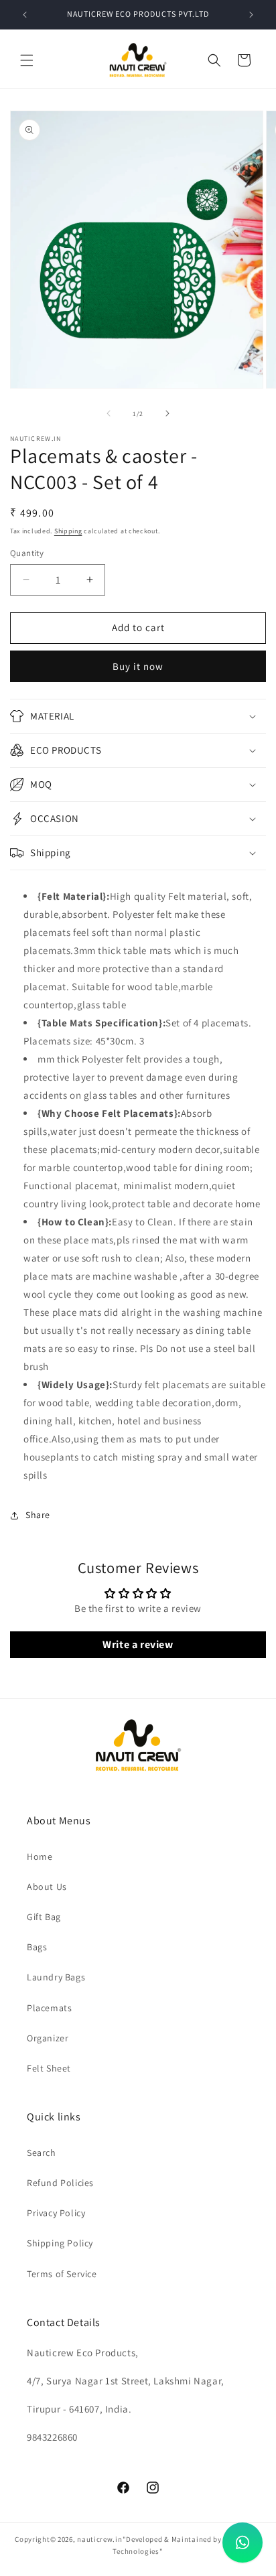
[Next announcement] (251, 15)
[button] (27, 60)
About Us (47, 1887)
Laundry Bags (56, 1977)
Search (42, 2153)
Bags (37, 1947)
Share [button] (38, 1515)
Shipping (68, 531)
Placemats (49, 2008)
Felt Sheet (49, 2068)
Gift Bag (44, 1917)
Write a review (138, 1644)
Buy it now (138, 666)
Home (40, 1856)
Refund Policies (60, 2183)
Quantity (27, 553)
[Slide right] (167, 413)
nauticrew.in (99, 2539)
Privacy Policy (56, 2213)
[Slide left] (109, 413)
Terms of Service (62, 2274)
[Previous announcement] (25, 15)
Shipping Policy (60, 2243)
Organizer (48, 2038)
